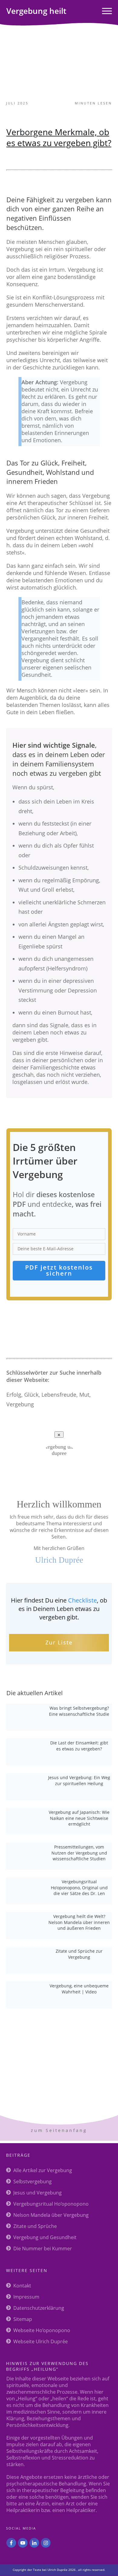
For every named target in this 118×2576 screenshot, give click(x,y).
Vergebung (20, 1404)
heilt (36, 11)
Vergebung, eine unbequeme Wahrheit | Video (79, 1989)
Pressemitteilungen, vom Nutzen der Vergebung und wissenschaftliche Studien (79, 1853)
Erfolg (14, 1395)
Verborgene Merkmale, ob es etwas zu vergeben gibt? (59, 137)
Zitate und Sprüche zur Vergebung (79, 1954)
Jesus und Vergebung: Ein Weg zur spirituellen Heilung (79, 1780)
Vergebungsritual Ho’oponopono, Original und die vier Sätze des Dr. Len (79, 1887)
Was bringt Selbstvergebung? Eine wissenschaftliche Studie (79, 1711)
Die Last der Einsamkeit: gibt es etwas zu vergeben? (79, 1746)
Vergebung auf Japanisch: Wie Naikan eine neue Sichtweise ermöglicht (79, 1818)
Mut (84, 1395)
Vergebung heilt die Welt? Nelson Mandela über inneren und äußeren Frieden (79, 1922)
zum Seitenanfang (59, 2130)
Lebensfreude (59, 1395)
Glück (31, 1395)
